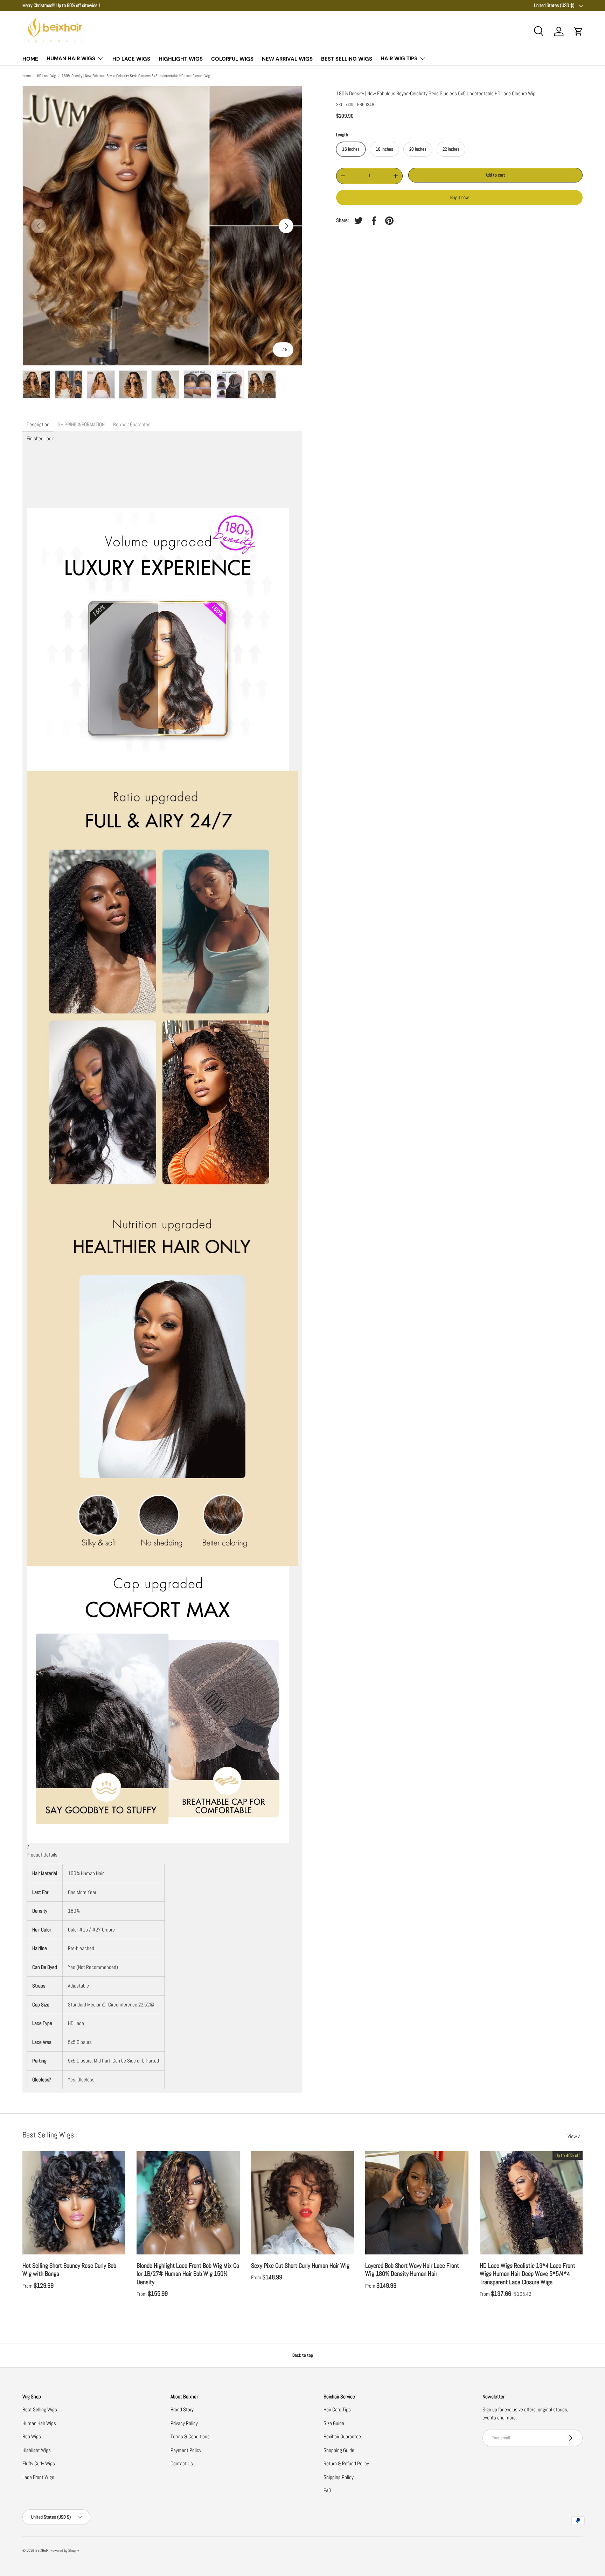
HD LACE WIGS (131, 59)
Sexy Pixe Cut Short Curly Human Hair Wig (300, 2265)
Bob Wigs (32, 2436)
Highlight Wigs (37, 2450)
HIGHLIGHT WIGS (181, 59)
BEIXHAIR (42, 2550)
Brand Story (182, 2409)
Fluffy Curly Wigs (39, 2463)
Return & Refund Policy (346, 2463)
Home (27, 76)
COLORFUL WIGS (232, 59)
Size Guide (334, 2423)
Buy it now (460, 197)
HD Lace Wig (46, 76)
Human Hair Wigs (39, 2423)
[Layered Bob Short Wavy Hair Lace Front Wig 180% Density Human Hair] (417, 2203)
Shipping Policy (339, 2477)
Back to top (303, 2355)
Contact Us (182, 2463)
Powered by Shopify (65, 2550)
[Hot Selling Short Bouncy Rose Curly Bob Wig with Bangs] (74, 2203)
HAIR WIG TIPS (399, 58)
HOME (30, 59)
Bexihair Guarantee (342, 2436)
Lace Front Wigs (38, 2477)
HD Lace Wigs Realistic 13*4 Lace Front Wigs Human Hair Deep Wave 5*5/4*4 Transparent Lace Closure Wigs (527, 2274)
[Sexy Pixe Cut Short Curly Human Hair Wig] (302, 2203)
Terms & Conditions (190, 2436)
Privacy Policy (184, 2423)
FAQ (327, 2490)
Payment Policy (186, 2450)
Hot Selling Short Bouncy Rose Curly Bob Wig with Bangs (69, 2270)
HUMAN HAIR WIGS (71, 58)
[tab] (38, 425)
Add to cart (495, 175)
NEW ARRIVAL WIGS (287, 59)
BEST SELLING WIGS (347, 59)
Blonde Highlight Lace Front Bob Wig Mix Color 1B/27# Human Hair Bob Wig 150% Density (188, 2274)
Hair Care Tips (337, 2409)
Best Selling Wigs (40, 2409)
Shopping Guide (339, 2450)
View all (575, 2136)
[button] (578, 32)
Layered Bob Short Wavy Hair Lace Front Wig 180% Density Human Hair (412, 2270)
